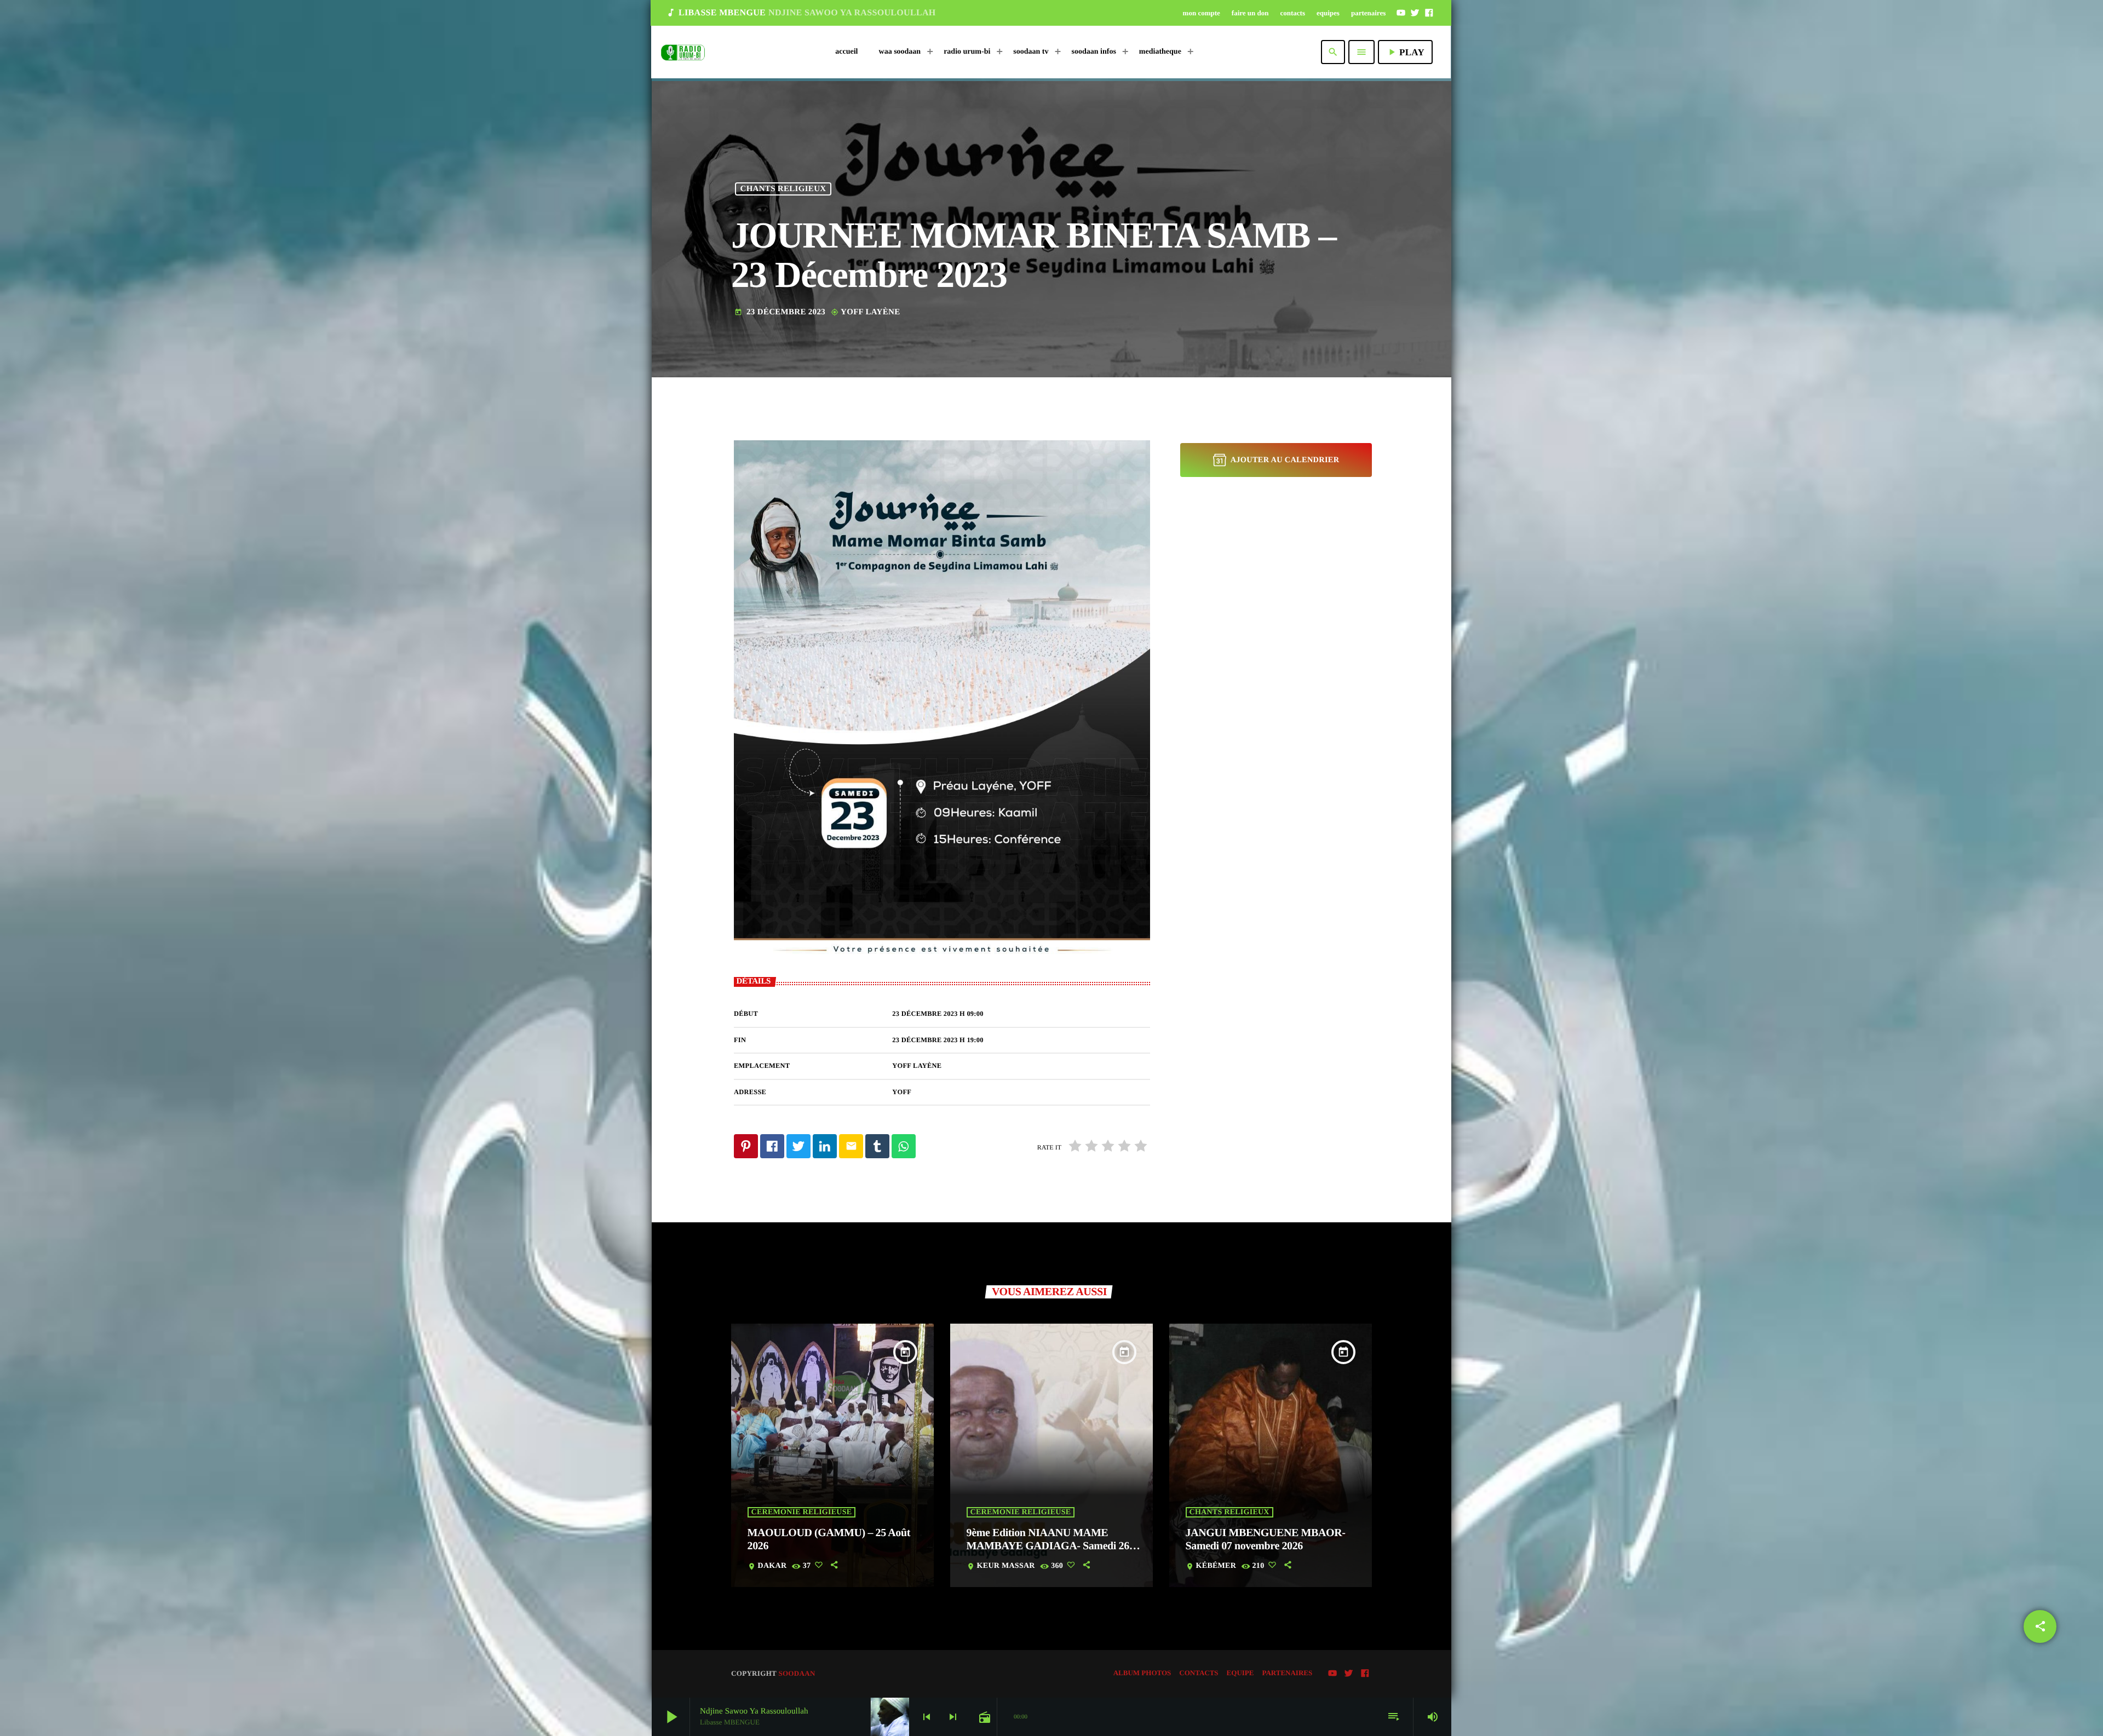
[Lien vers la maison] (683, 52)
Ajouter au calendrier (1285, 460)
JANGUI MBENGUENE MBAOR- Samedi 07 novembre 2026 (1266, 1539)
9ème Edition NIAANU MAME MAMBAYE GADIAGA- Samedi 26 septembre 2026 (1048, 1546)
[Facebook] (1429, 13)
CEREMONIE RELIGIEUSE (802, 1512)
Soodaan (797, 1673)
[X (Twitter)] (1415, 13)
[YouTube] (1401, 13)
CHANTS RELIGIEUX (783, 189)
